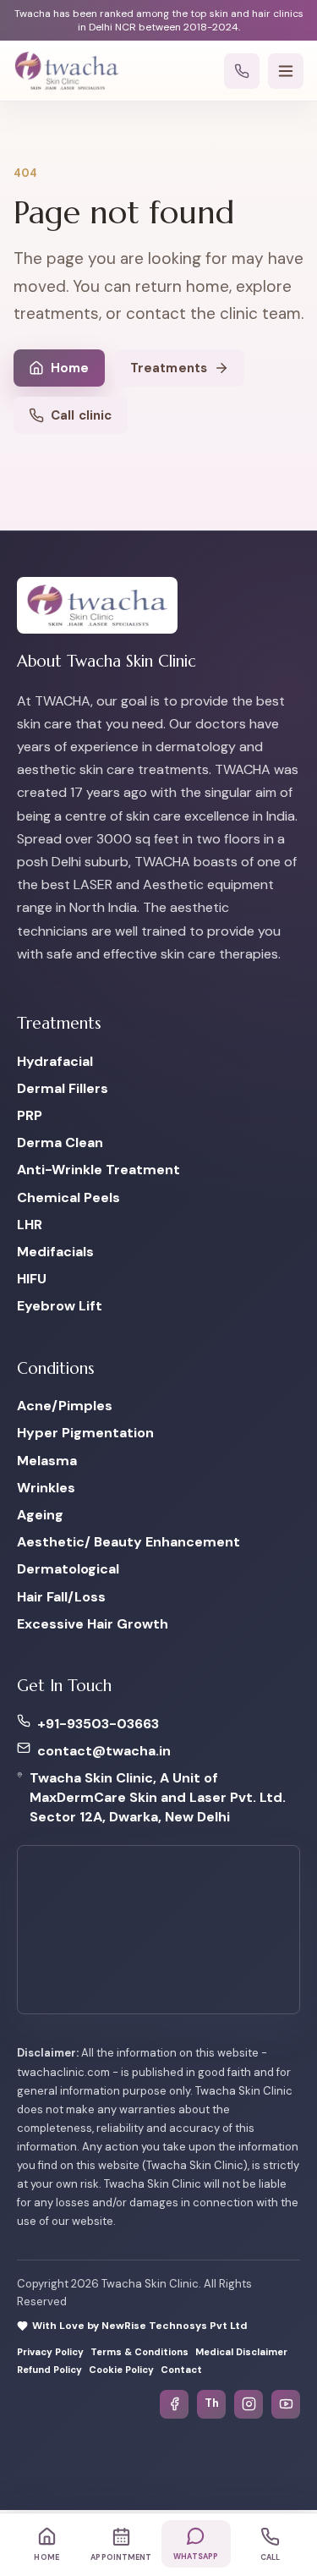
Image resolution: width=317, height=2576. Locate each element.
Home (70, 368)
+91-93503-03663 (98, 1724)
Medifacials (55, 1252)
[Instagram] (249, 2404)
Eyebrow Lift (60, 1307)
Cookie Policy (121, 2371)
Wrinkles (46, 1488)
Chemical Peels (68, 1197)
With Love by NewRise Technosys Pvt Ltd (139, 2326)
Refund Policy (49, 2371)
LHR (30, 1225)
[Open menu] (286, 71)
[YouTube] (286, 2404)
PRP (30, 1115)
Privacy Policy (50, 2352)
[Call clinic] (242, 71)
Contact (181, 2371)
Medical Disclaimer (241, 2352)
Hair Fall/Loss (61, 1597)
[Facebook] (174, 2404)
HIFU (32, 1280)
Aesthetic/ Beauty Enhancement (128, 1543)
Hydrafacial (55, 1061)
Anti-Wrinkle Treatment (98, 1170)
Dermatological (68, 1570)
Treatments (169, 368)
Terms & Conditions (139, 2352)
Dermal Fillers (63, 1088)
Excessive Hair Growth (93, 1624)
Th (212, 2404)
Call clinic (82, 415)
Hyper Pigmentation (85, 1434)
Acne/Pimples (65, 1406)
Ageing (40, 1515)
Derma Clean (60, 1143)
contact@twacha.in (104, 1751)
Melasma (47, 1461)
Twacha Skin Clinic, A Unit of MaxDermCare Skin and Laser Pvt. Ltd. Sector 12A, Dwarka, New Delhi (158, 1797)
